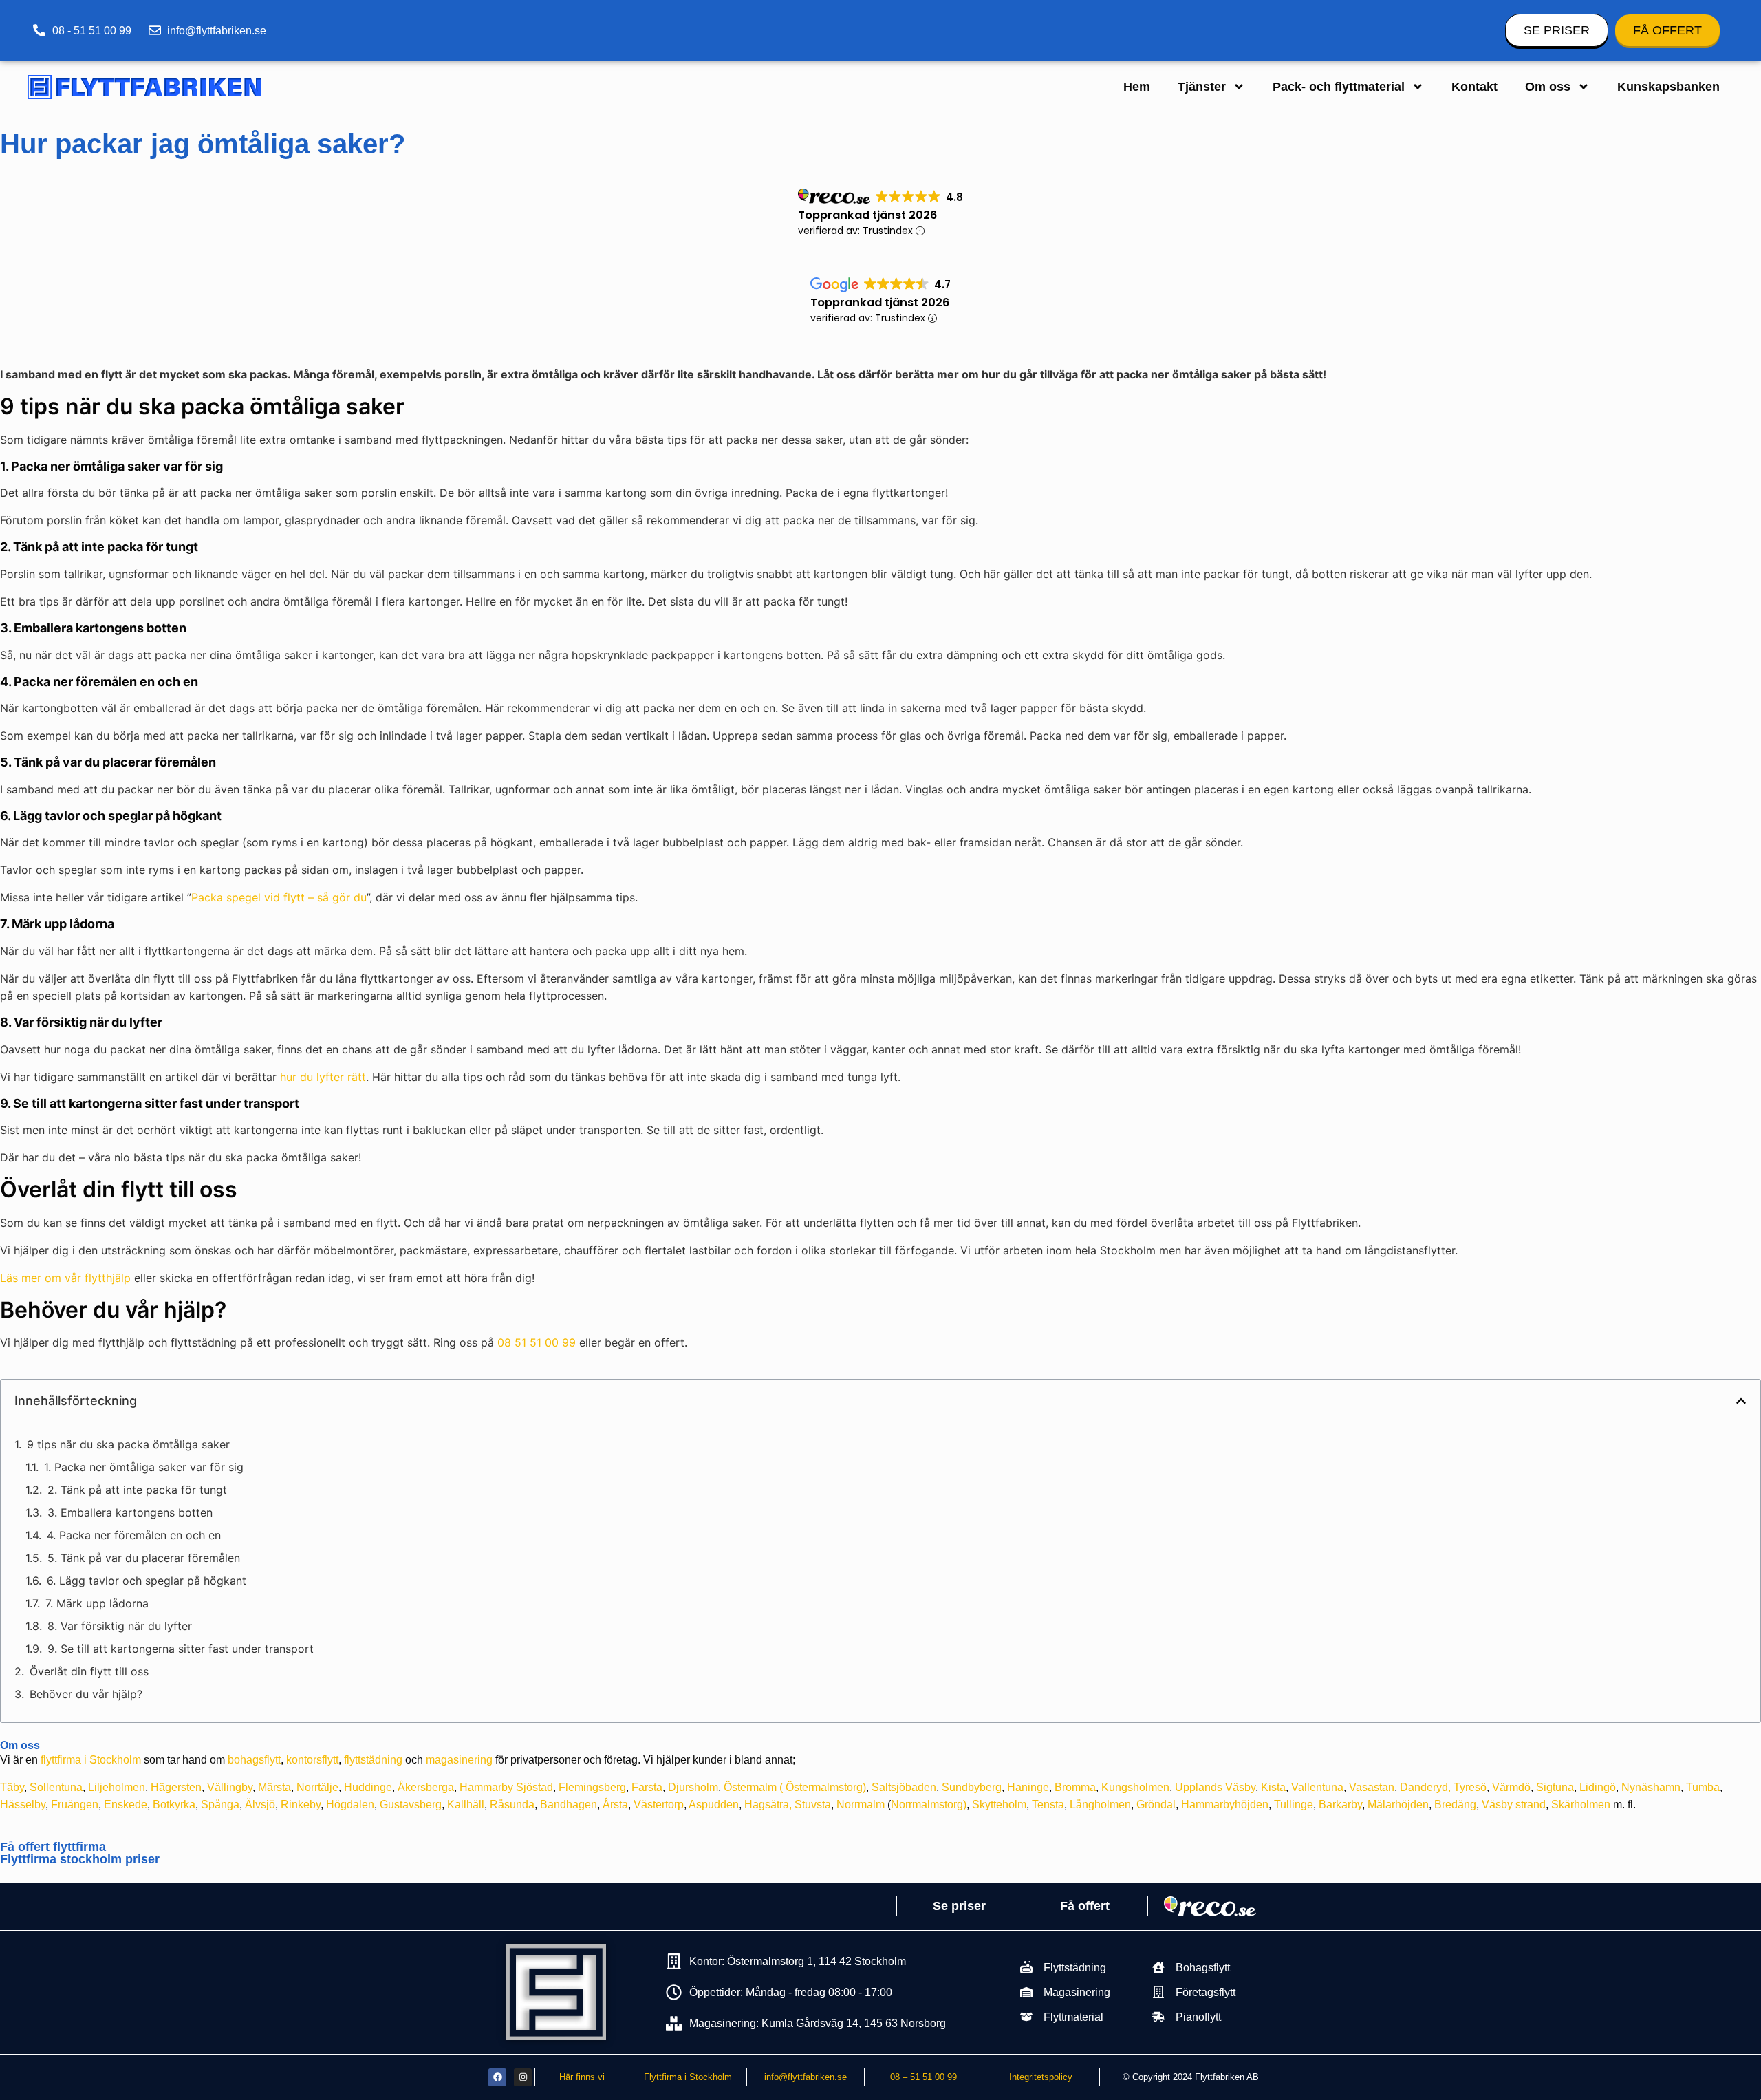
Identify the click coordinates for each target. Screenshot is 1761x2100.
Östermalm (750, 1787)
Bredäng (1455, 1804)
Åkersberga (426, 1787)
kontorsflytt (312, 1760)
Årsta (615, 1804)
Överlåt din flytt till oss (89, 1671)
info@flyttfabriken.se (806, 2077)
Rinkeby (301, 1804)
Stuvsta (813, 1804)
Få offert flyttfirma (53, 1847)
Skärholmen (1581, 1804)
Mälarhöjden (1398, 1804)
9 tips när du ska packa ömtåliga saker (128, 1444)
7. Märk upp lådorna (97, 1603)
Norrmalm (861, 1804)
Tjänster (1202, 87)
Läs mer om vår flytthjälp (65, 1278)
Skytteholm (999, 1804)
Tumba (1703, 1787)
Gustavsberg (411, 1804)
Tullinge (1294, 1804)
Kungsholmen (1135, 1787)
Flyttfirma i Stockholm (688, 2077)
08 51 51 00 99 (537, 1342)
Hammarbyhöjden (1225, 1804)
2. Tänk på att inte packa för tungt (137, 1490)
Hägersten (176, 1787)
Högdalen (350, 1804)
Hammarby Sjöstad (506, 1787)
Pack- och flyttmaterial (1339, 87)
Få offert (1085, 1906)
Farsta (647, 1787)
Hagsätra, (768, 1804)
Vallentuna (1317, 1787)
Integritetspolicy (1041, 2077)
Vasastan (1372, 1787)
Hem (1137, 87)
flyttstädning (373, 1760)
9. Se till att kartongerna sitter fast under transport (181, 1649)
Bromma (1075, 1787)
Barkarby (1340, 1804)
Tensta (1048, 1804)
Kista (1273, 1787)
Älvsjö (260, 1804)
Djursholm (693, 1787)
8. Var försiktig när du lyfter (120, 1626)
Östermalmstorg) (826, 1787)
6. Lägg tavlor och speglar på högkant (147, 1581)
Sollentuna (56, 1787)
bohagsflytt (254, 1760)
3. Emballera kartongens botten (130, 1512)
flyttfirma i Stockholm (91, 1760)
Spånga (220, 1804)
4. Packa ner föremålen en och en (134, 1535)
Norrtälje (317, 1787)
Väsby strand (1514, 1804)
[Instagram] (523, 2077)
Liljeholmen (117, 1787)
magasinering (459, 1760)
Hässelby (23, 1804)
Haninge (1028, 1787)
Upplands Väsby (1215, 1787)
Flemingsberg (592, 1787)
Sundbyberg (972, 1787)
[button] (1741, 1401)
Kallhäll (466, 1804)
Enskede (126, 1804)
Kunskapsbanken (1668, 87)
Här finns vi (582, 2077)
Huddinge (368, 1787)
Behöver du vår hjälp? (86, 1694)
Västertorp (659, 1804)
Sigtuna (1555, 1787)
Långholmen (1100, 1804)
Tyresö (1470, 1787)
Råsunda (512, 1804)
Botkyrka (174, 1804)
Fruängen (75, 1804)
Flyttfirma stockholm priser (80, 1859)
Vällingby (230, 1787)
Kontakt (1474, 87)
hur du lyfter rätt (323, 1077)
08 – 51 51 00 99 (923, 2077)
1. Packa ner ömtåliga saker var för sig (144, 1467)
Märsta (274, 1787)
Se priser (959, 1906)
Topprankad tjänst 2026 (867, 215)
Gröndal (1156, 1804)
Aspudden (714, 1804)
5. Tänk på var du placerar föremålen (144, 1558)
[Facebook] (497, 2077)
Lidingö (1598, 1787)
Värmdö (1511, 1787)
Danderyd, (1425, 1787)
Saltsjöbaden (904, 1787)
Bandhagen (569, 1804)
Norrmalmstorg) (929, 1804)
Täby (12, 1787)
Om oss (1548, 87)
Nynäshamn (1651, 1787)
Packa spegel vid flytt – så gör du (279, 897)
